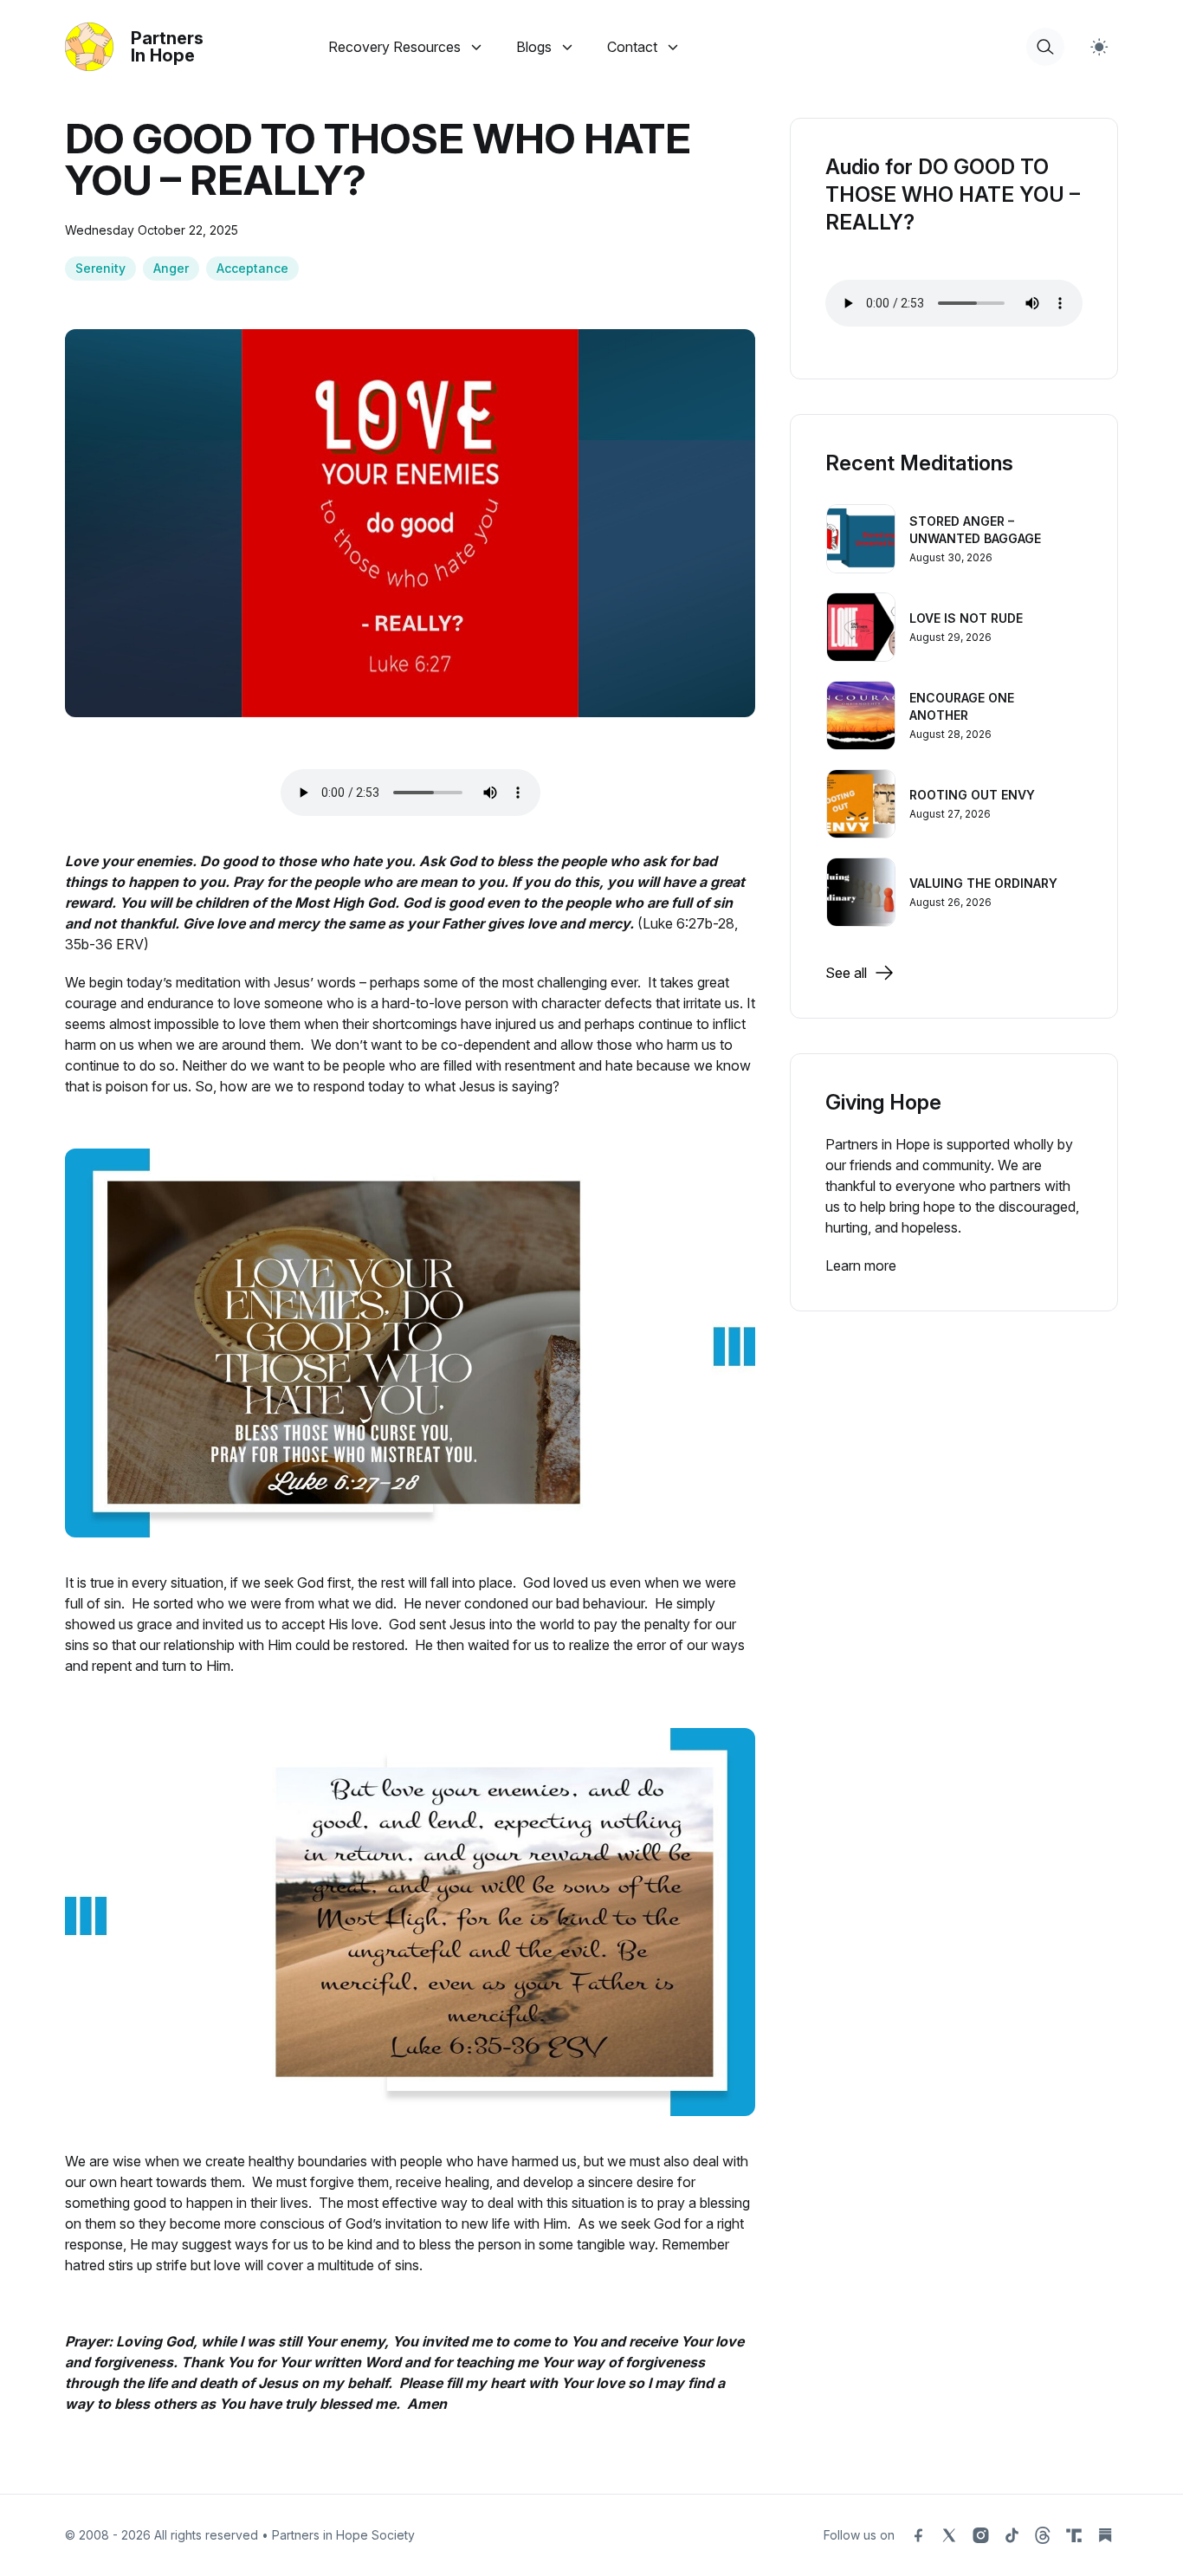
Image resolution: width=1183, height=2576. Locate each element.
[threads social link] (1043, 2535)
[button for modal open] (1045, 47)
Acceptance (252, 268)
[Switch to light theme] (1099, 47)
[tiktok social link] (1012, 2535)
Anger (171, 268)
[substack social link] (1105, 2535)
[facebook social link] (918, 2535)
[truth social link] (1074, 2535)
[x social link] (949, 2535)
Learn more (861, 1265)
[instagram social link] (980, 2535)
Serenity (100, 268)
